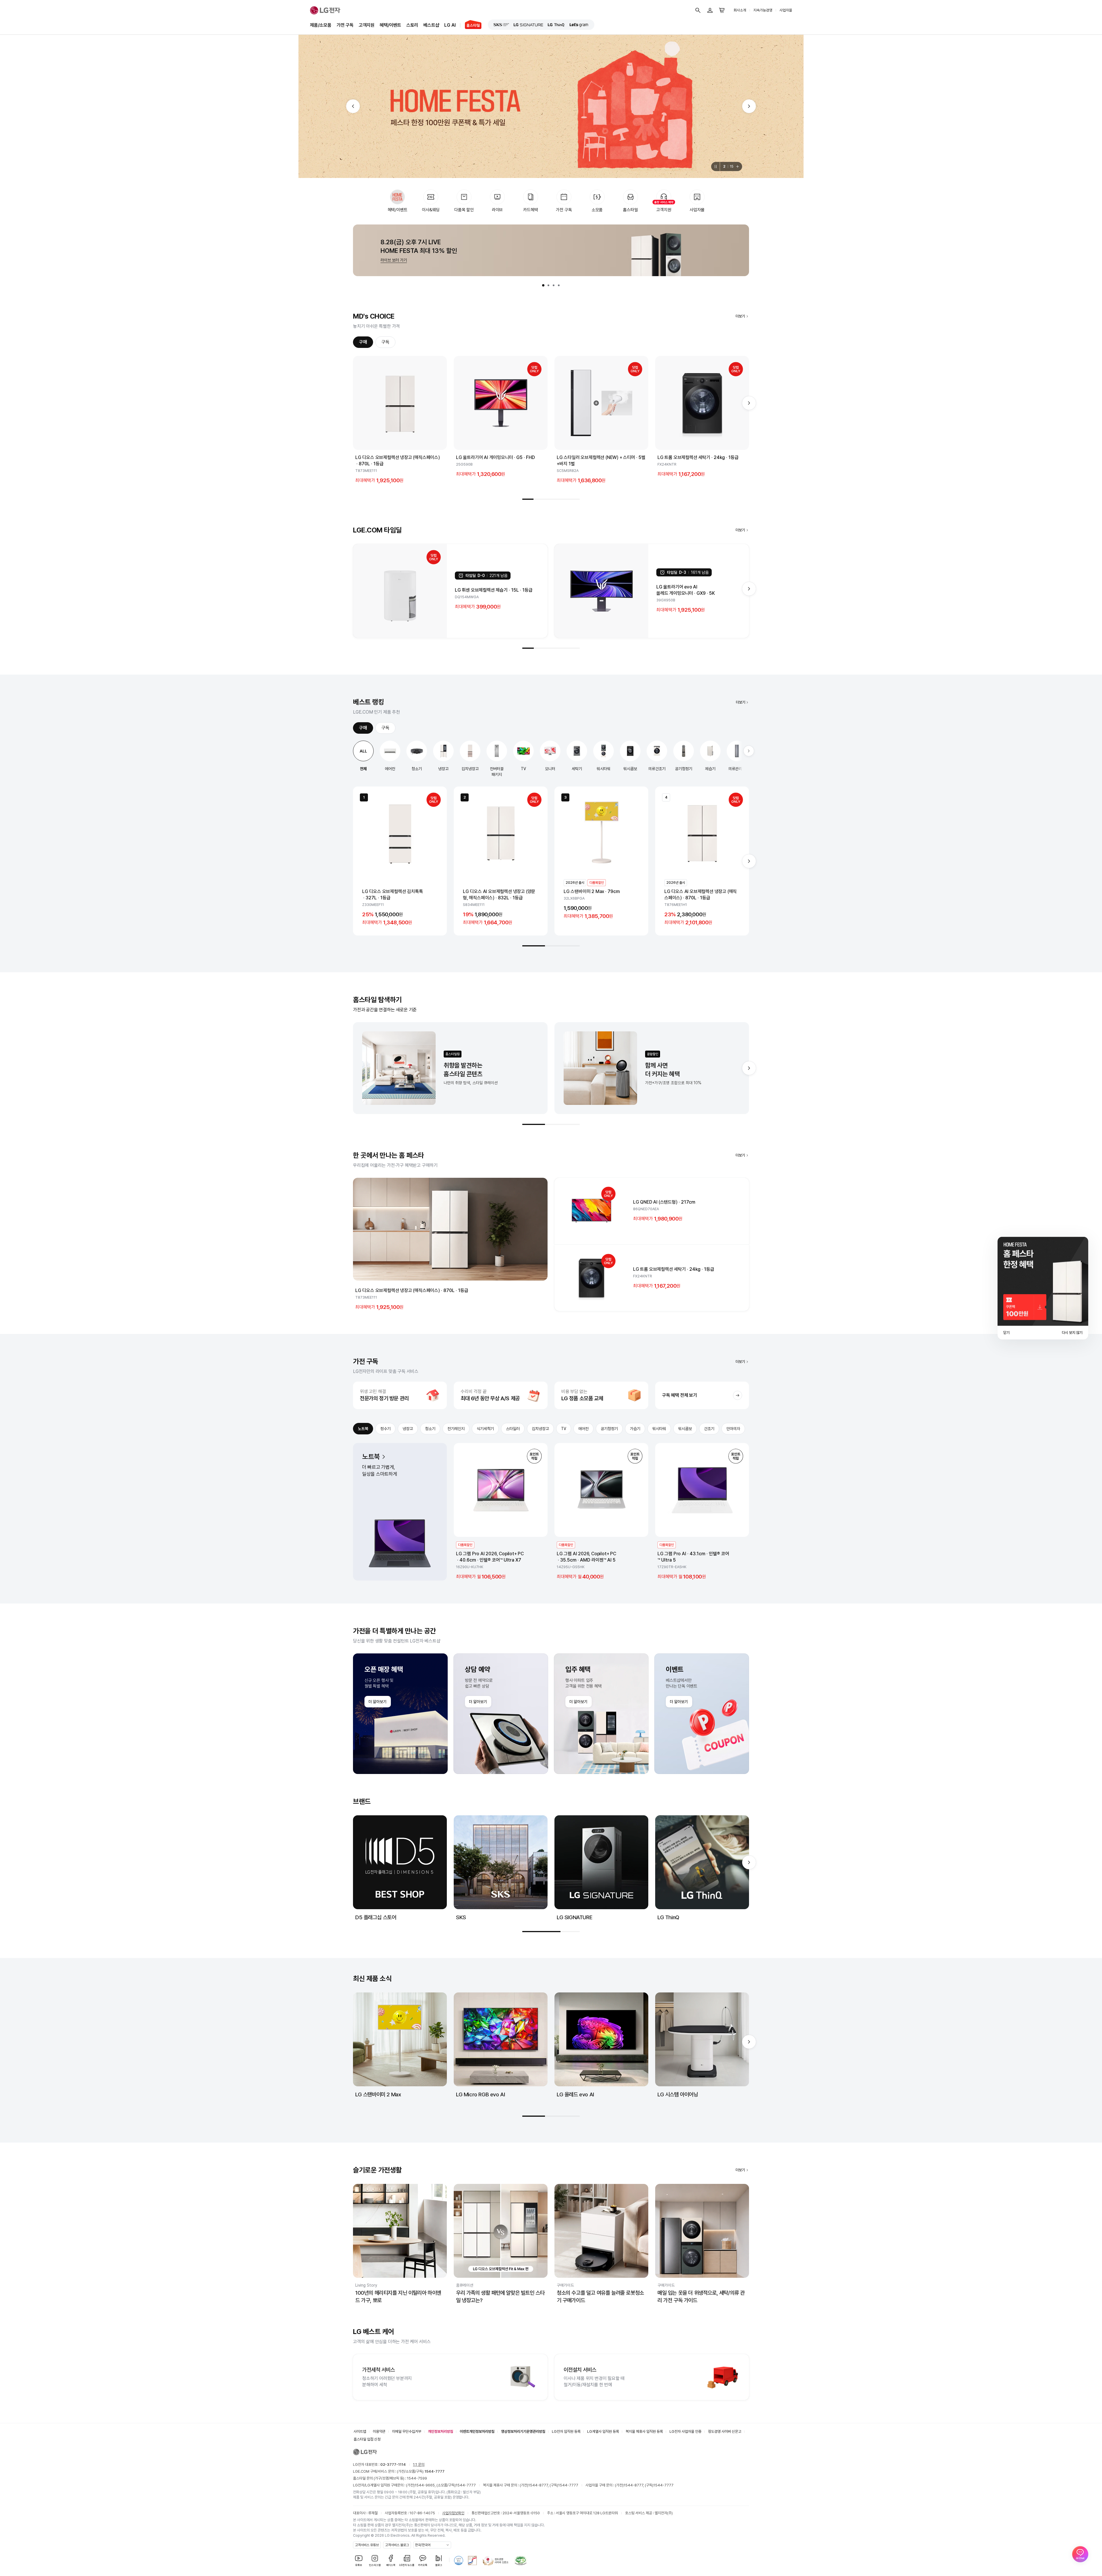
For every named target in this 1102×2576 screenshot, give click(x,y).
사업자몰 (786, 10)
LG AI (450, 25)
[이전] (353, 106)
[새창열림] (501, 25)
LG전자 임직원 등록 (566, 2431)
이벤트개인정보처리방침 (477, 2431)
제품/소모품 (321, 25)
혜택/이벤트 (390, 25)
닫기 (1006, 1333)
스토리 (412, 25)
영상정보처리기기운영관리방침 (523, 2431)
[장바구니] (722, 10)
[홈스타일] (471, 25)
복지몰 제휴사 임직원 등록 (644, 2431)
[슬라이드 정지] (715, 166)
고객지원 (367, 25)
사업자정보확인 (453, 2513)
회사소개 (740, 10)
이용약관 (379, 2431)
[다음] (749, 106)
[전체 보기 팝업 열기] (738, 166)
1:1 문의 (419, 2464)
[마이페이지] (710, 10)
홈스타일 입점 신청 (367, 2439)
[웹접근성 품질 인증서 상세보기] (521, 2560)
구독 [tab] (385, 342)
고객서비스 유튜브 (367, 2545)
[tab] (543, 285)
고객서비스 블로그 (397, 2545)
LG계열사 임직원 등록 (603, 2431)
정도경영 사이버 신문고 (725, 2431)
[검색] (698, 10)
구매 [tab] (363, 342)
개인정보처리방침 (441, 2431)
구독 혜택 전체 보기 (680, 1395)
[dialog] (1043, 1288)
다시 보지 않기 (1072, 1333)
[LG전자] (325, 10)
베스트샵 (431, 25)
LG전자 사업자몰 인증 (685, 2431)
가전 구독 (345, 25)
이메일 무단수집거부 (407, 2431)
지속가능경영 (763, 10)
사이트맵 (360, 2431)
